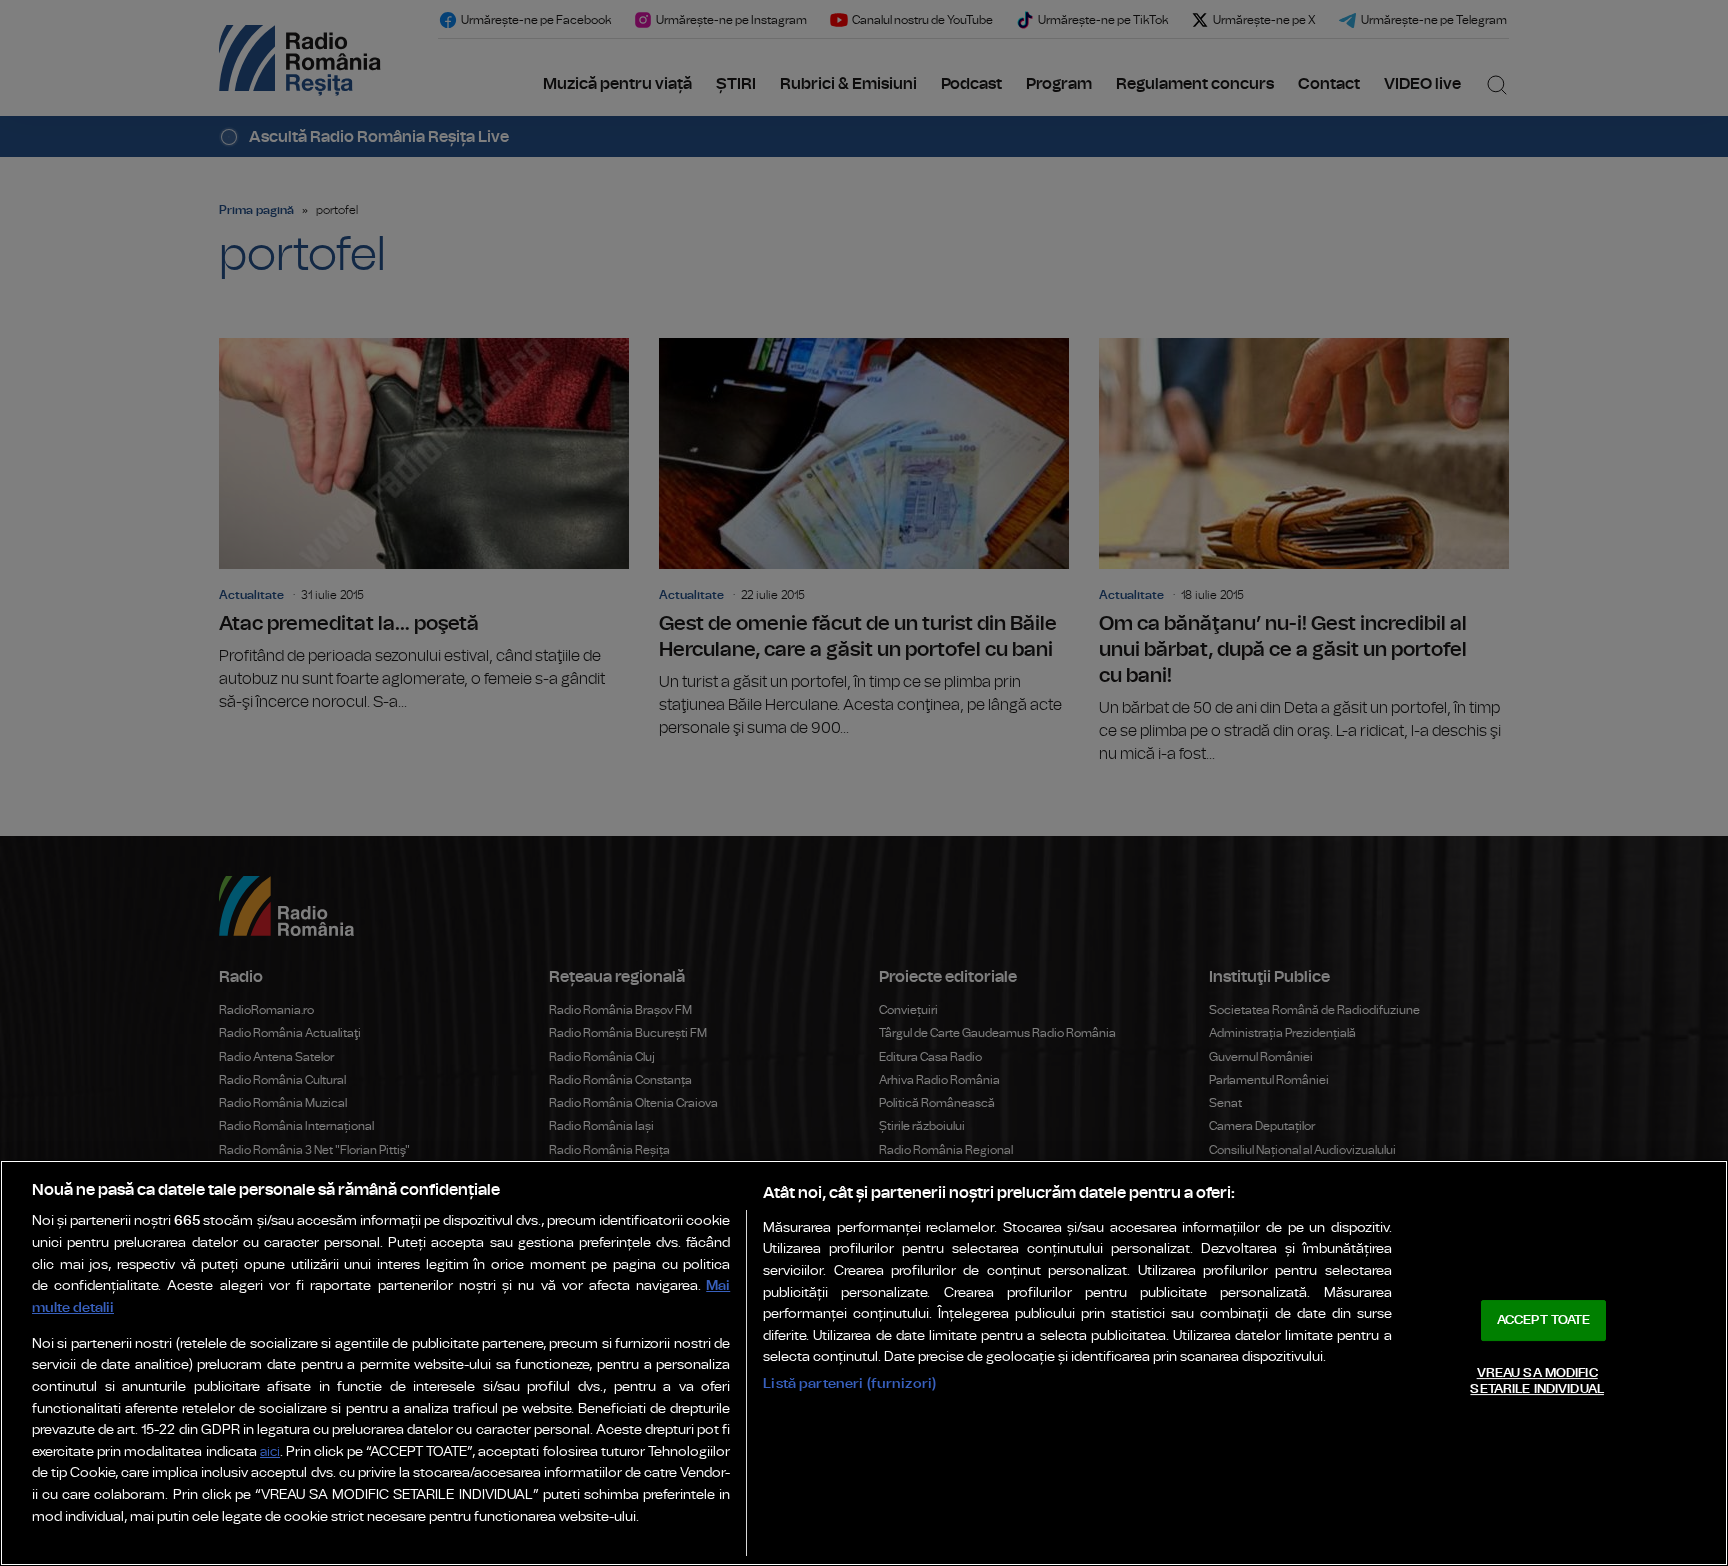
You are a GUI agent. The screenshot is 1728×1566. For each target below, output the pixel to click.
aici (270, 1452)
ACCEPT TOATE (1544, 1320)
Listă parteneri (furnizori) (849, 1383)
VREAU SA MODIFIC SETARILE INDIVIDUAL (1536, 1381)
